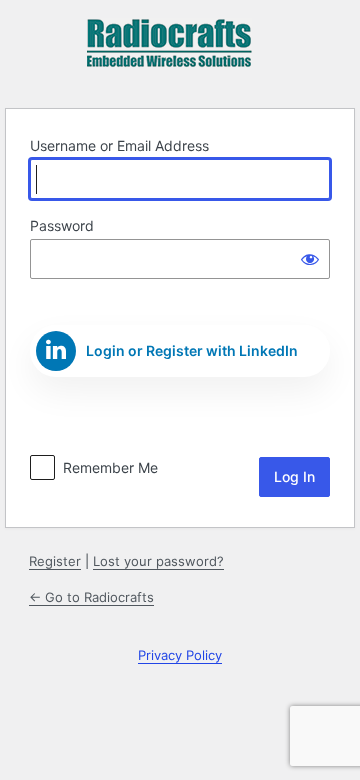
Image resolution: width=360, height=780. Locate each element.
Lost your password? (158, 561)
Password (62, 225)
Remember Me (110, 467)
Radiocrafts (169, 51)
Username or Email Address (119, 145)
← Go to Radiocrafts (91, 597)
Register (55, 561)
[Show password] (310, 259)
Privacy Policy (180, 655)
